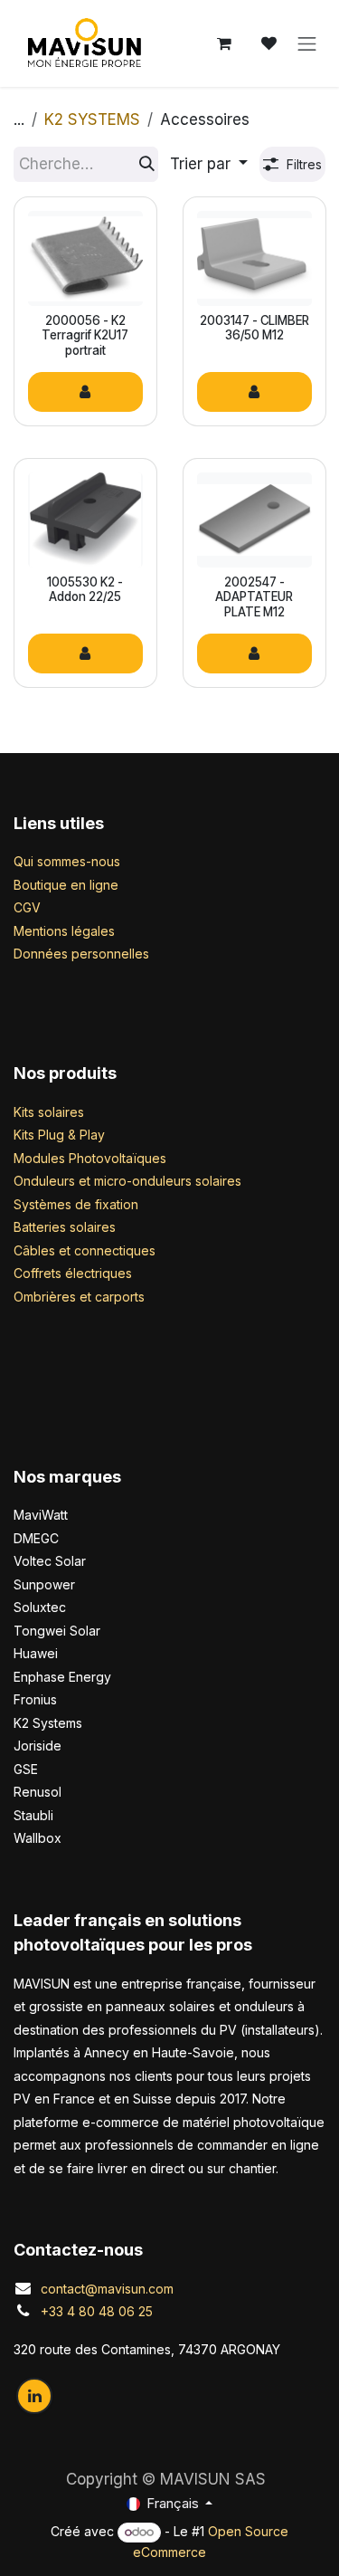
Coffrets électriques (73, 1273)
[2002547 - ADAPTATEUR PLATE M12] (254, 520)
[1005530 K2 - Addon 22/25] (85, 520)
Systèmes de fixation (76, 1204)
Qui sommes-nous (67, 861)
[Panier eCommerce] (224, 43)
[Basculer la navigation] (307, 43)
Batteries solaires (65, 1227)
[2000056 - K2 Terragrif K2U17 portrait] (85, 258)
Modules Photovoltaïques (90, 1158)
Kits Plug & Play (59, 1135)
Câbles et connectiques (85, 1250)
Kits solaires (49, 1112)
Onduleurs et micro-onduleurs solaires (127, 1181)
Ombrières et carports (79, 1297)
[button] (209, 165)
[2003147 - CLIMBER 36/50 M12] (254, 258)
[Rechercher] (147, 165)
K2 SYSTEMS (92, 119)
